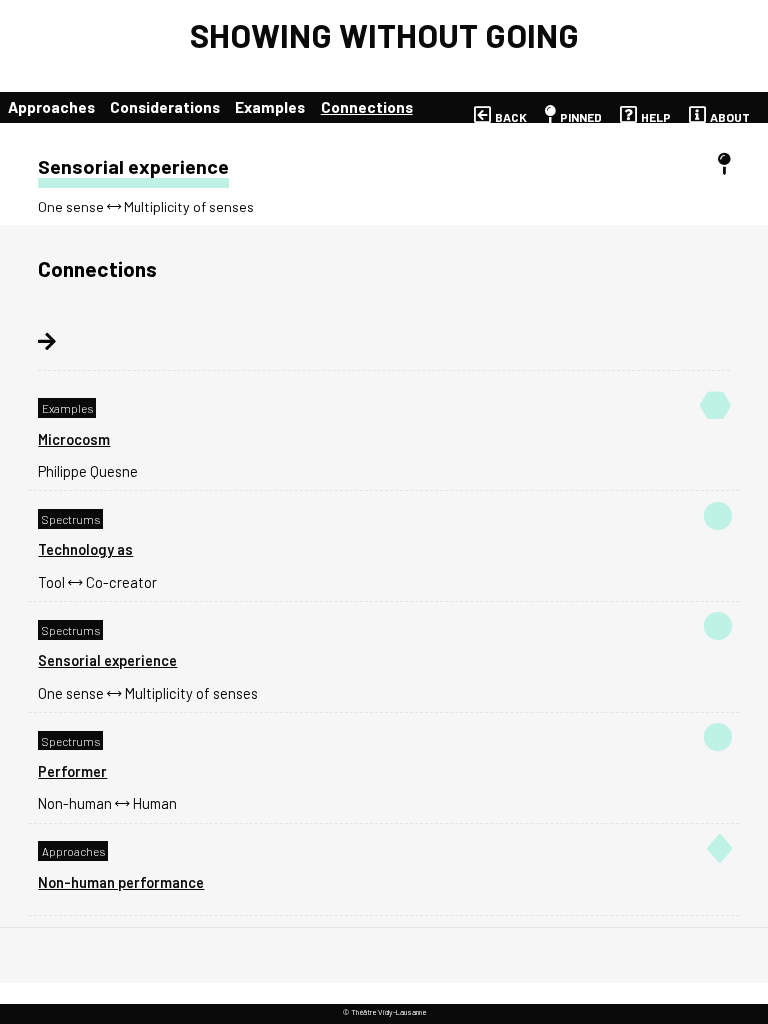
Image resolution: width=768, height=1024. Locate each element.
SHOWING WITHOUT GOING (384, 35)
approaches (51, 107)
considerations (165, 107)
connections (367, 107)
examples (270, 107)
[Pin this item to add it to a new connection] (724, 165)
